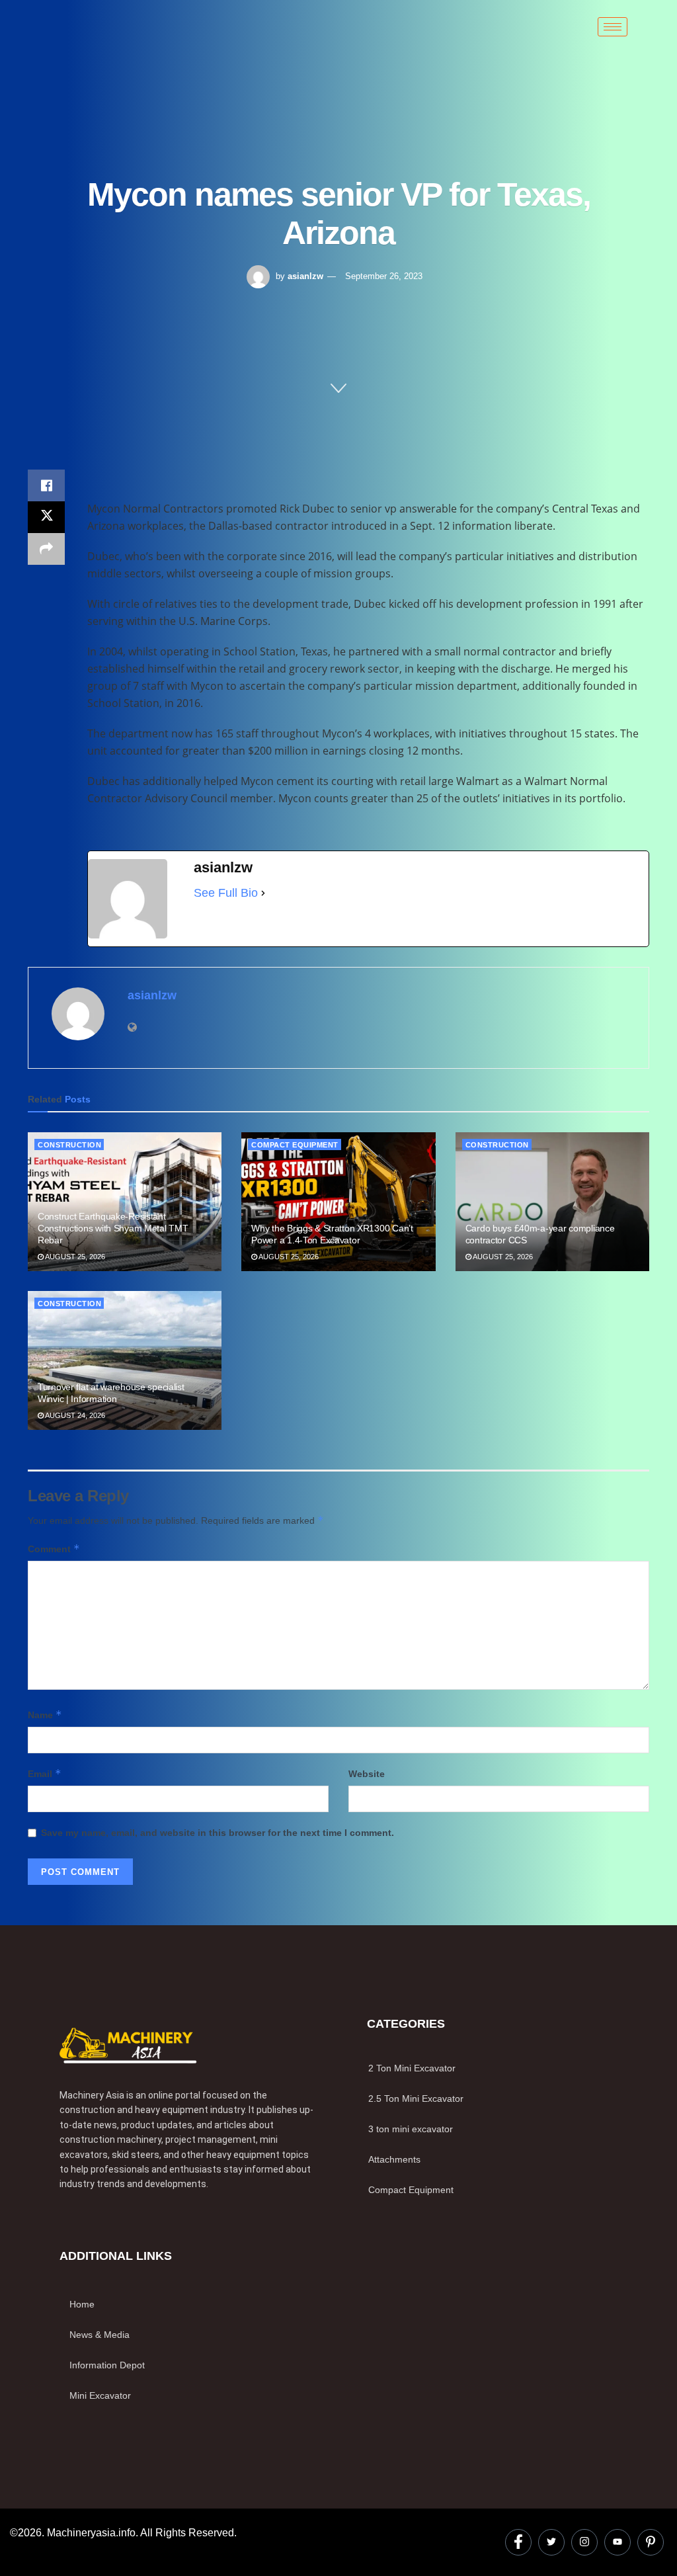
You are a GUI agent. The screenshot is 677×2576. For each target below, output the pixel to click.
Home (82, 2304)
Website (367, 1774)
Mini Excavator (100, 2395)
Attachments (394, 2159)
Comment (54, 1549)
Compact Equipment (295, 1145)
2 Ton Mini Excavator (412, 2068)
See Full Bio (226, 893)
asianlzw (305, 276)
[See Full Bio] (263, 893)
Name (45, 1715)
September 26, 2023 (384, 276)
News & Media (100, 2335)
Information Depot (107, 2365)
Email (45, 1773)
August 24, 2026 (74, 1415)
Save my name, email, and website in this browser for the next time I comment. (218, 1833)
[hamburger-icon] (613, 27)
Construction (69, 1145)
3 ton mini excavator (411, 2129)
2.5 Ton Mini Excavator (416, 2098)
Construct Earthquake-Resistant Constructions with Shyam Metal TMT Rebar (113, 1228)
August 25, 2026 (74, 1257)
